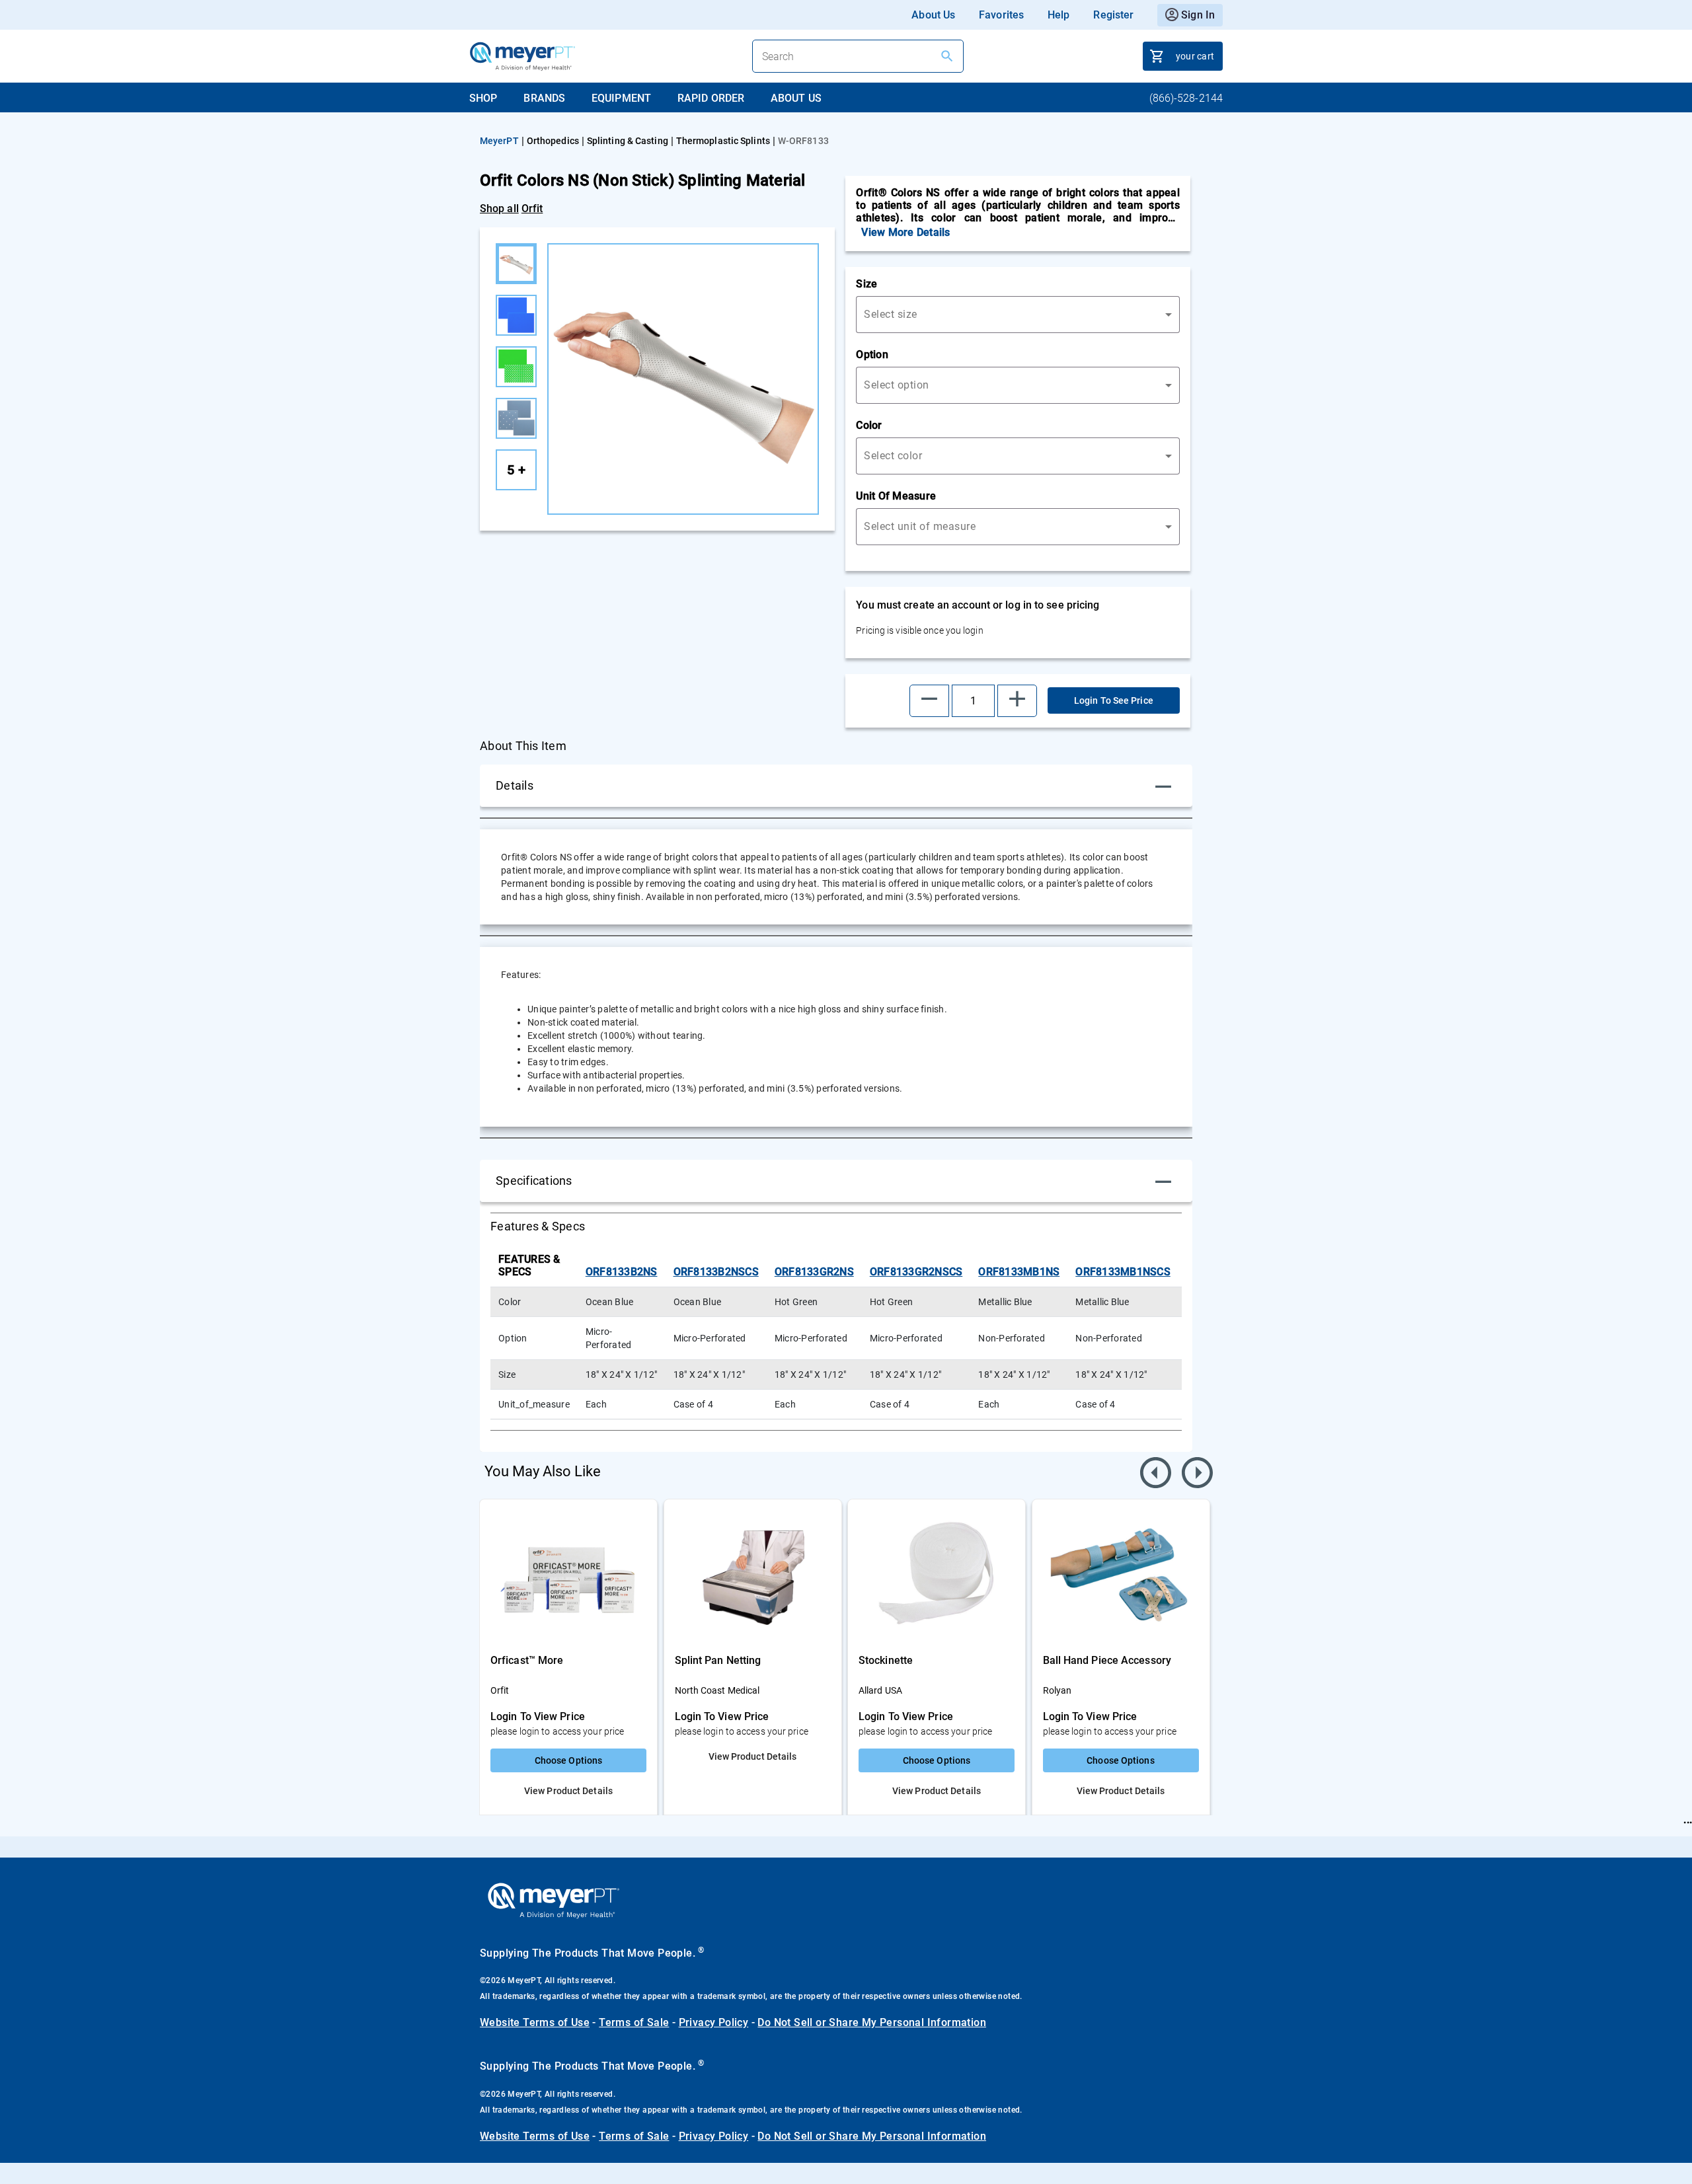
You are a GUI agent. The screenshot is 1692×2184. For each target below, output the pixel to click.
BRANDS (544, 98)
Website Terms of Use (535, 2022)
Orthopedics (553, 141)
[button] (929, 701)
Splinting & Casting (628, 141)
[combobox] (1018, 315)
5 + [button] (516, 470)
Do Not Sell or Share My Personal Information (872, 2022)
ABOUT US (796, 98)
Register (1113, 15)
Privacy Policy (714, 2022)
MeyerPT (499, 141)
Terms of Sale (634, 2022)
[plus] (1017, 701)
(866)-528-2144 (1186, 98)
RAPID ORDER (711, 98)
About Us (933, 15)
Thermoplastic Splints (723, 141)
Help (1058, 15)
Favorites (1001, 15)
